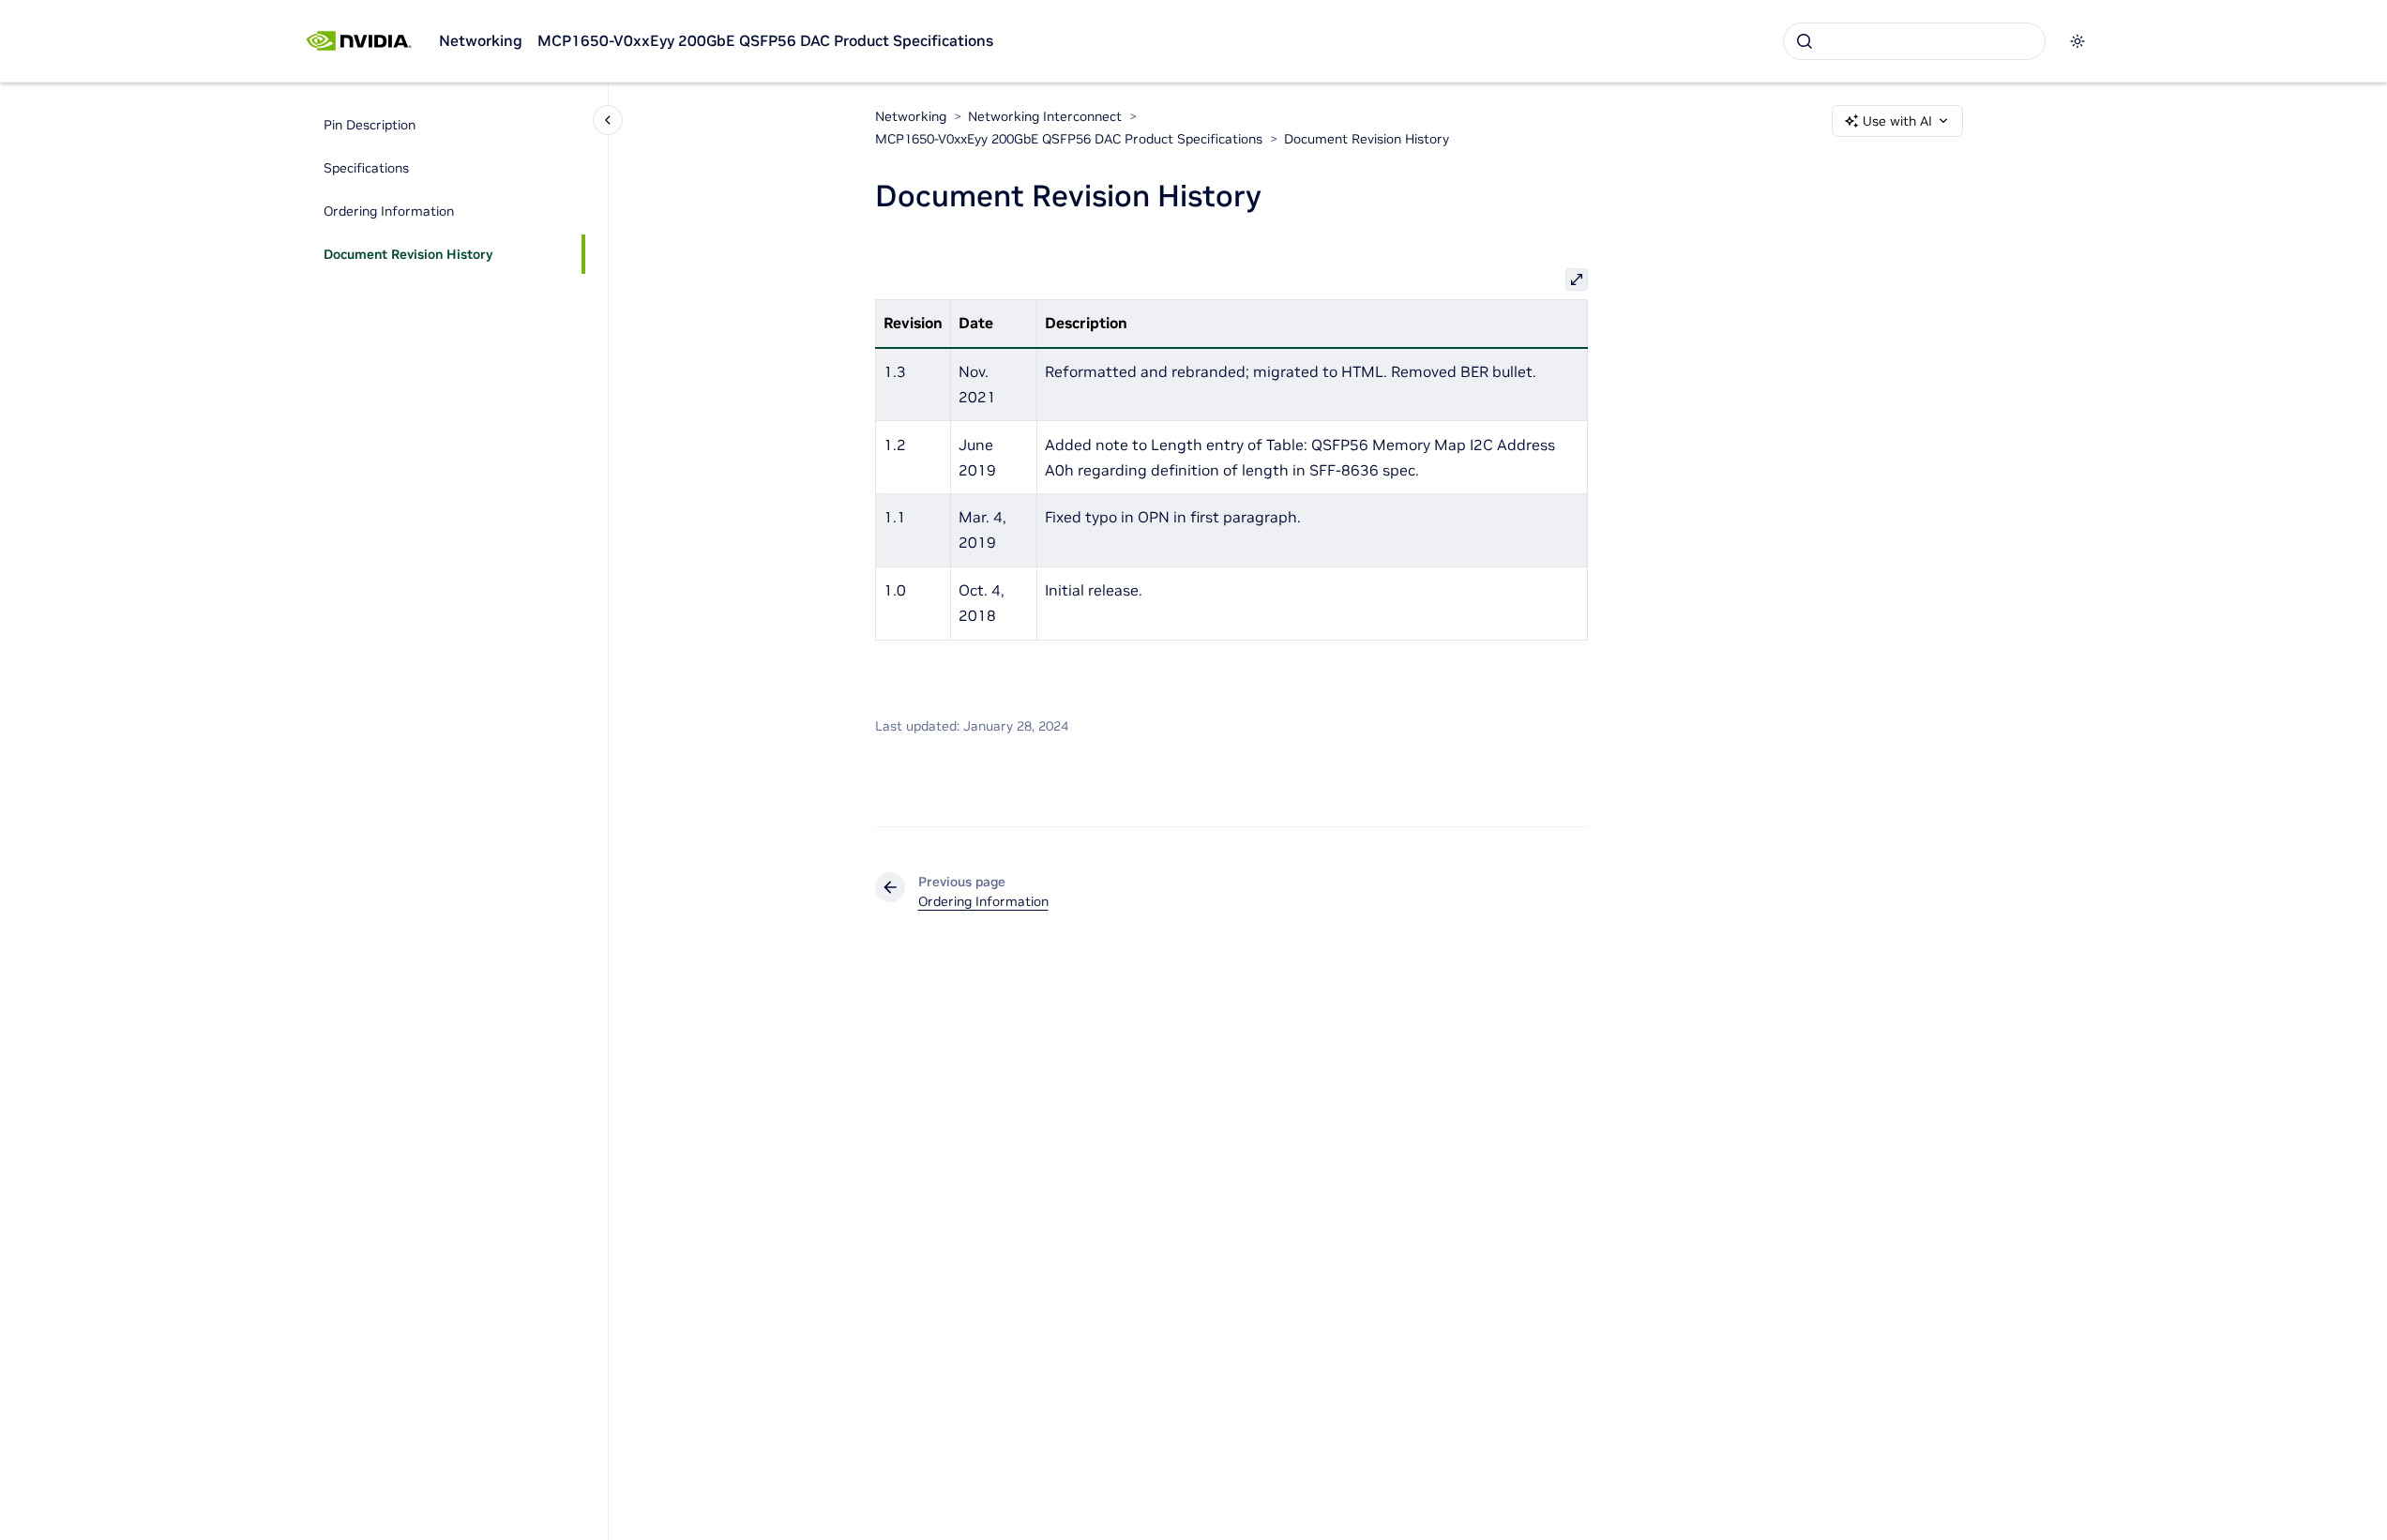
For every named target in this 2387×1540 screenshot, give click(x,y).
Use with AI (1897, 121)
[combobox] (1914, 41)
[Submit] (1805, 41)
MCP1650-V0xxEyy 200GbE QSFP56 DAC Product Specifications (765, 40)
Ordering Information (389, 211)
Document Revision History (408, 254)
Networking (481, 40)
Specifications (366, 168)
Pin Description (370, 125)
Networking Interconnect (1045, 116)
